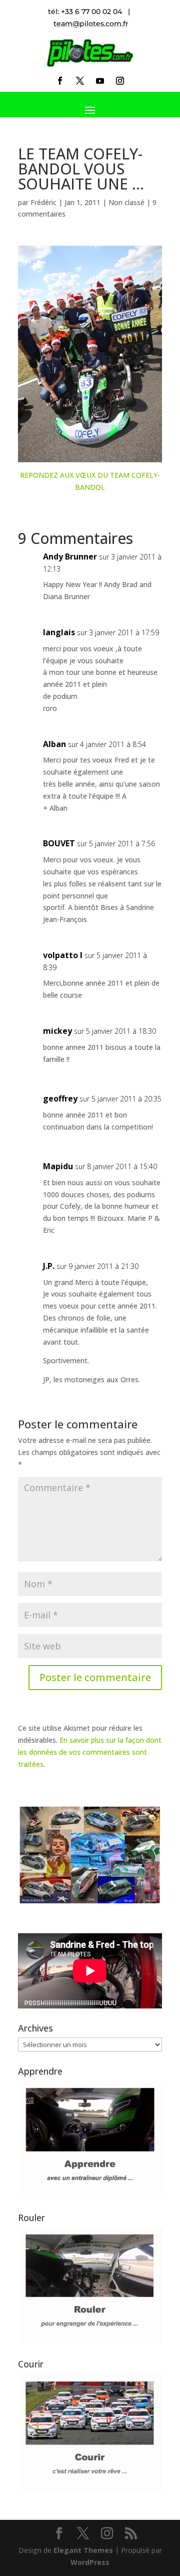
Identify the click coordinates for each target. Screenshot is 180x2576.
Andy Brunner (70, 557)
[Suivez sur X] (80, 81)
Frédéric (43, 202)
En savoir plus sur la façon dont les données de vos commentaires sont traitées (90, 1752)
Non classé (126, 202)
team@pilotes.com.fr (91, 24)
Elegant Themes (83, 2550)
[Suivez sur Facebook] (60, 81)
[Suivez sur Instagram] (120, 81)
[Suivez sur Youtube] (100, 81)
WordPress (90, 2562)
